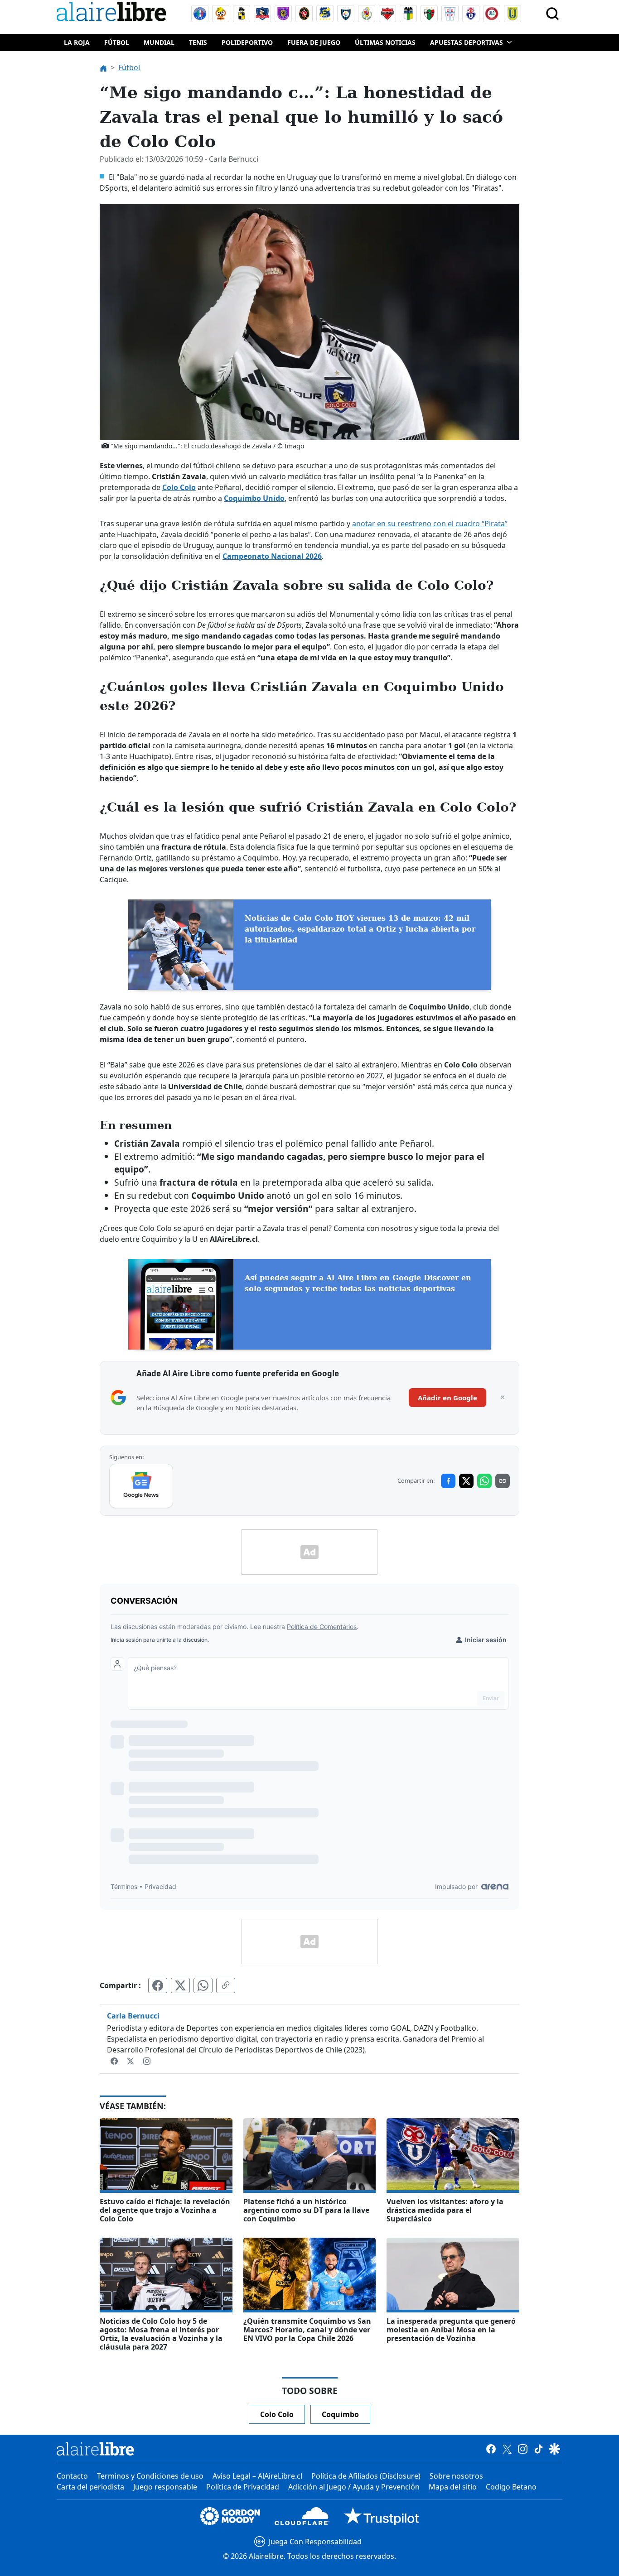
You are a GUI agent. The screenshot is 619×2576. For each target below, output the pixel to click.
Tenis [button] (198, 42)
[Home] (113, 13)
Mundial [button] (159, 42)
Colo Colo (179, 487)
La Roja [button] (77, 42)
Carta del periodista (90, 2487)
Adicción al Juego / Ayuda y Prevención (354, 2487)
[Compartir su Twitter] (180, 1985)
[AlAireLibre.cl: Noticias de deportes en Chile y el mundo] (95, 2449)
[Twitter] (131, 2061)
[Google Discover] (554, 2449)
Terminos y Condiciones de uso (150, 2476)
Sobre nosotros (456, 2476)
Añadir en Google (447, 1398)
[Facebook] (115, 2061)
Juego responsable (165, 2487)
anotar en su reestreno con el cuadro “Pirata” (430, 524)
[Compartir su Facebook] (158, 1985)
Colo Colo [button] (277, 2414)
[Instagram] (147, 2061)
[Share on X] (466, 1481)
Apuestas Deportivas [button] (467, 42)
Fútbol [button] (117, 42)
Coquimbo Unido (254, 498)
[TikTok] (539, 2449)
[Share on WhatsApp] (484, 1481)
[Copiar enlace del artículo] (226, 1985)
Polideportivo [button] (247, 42)
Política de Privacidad (243, 2487)
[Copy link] (503, 1481)
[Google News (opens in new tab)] (141, 1486)
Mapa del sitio (453, 2487)
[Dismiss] (503, 1398)
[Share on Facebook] (448, 1481)
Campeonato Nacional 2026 (272, 556)
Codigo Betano (511, 2487)
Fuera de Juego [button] (314, 42)
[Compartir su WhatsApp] (203, 1985)
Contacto (72, 2476)
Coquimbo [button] (340, 2414)
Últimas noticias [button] (385, 42)
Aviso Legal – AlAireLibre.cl (257, 2476)
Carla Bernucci (133, 2016)
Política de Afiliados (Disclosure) (366, 2476)
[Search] (552, 14)
